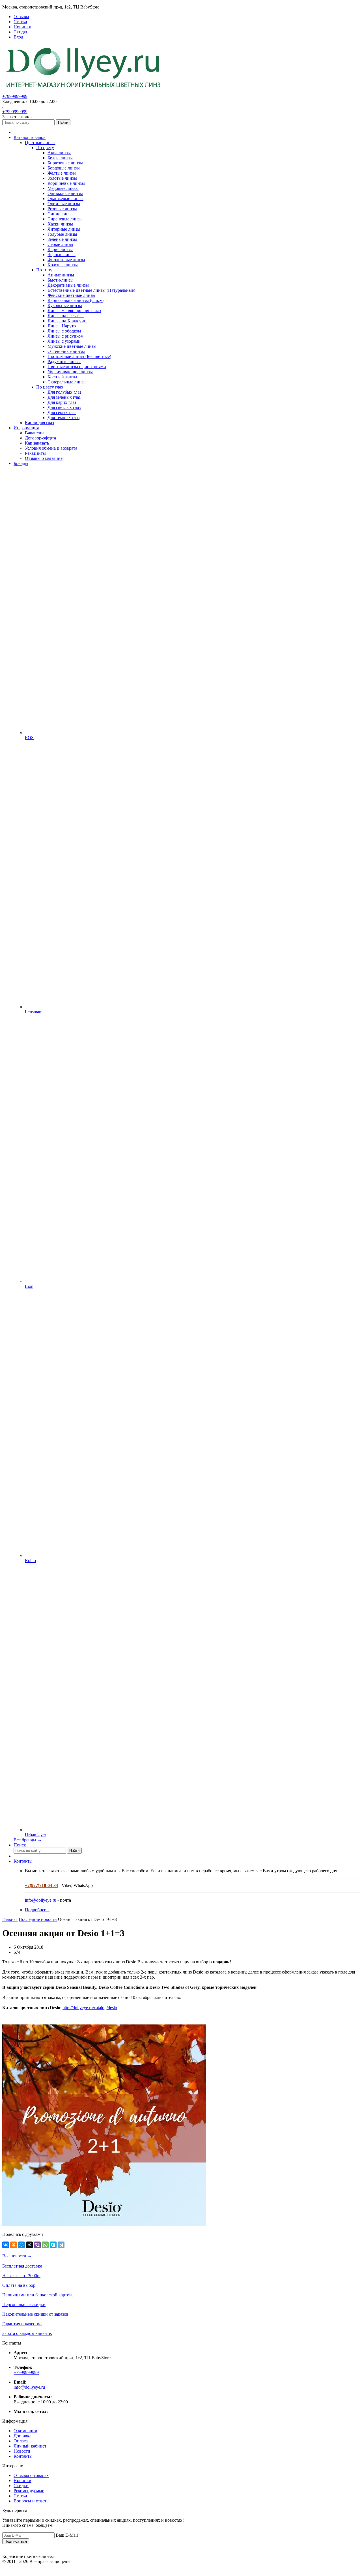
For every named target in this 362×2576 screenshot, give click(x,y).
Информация (26, 428)
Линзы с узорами (64, 341)
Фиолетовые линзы (66, 260)
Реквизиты (35, 453)
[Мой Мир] (21, 2245)
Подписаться (16, 2541)
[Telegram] (61, 2245)
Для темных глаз (63, 418)
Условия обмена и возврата (51, 448)
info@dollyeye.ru (41, 1900)
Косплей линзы (62, 377)
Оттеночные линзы (66, 351)
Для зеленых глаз (64, 397)
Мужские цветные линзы (72, 346)
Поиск (20, 1845)
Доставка (22, 2436)
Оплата (21, 2441)
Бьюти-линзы (61, 280)
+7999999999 (15, 96)
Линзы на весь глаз (66, 316)
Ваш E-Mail (67, 2535)
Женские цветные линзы (71, 295)
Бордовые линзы (64, 168)
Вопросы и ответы (32, 2501)
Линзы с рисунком (65, 336)
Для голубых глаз (64, 392)
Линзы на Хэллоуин (67, 321)
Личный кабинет (30, 2446)
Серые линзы (60, 244)
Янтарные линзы (64, 229)
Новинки (22, 2480)
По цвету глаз (49, 387)
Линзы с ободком (64, 331)
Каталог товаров (30, 137)
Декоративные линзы (68, 285)
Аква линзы (59, 153)
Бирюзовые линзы (65, 163)
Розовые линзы (62, 209)
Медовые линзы (63, 188)
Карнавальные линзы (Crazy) (76, 300)
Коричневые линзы (66, 183)
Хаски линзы (60, 224)
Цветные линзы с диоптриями (77, 367)
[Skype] (53, 2245)
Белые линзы (60, 158)
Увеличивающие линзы (70, 372)
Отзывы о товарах (31, 2475)
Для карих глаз (62, 402)
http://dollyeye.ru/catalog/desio (90, 2008)
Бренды (21, 463)
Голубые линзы (62, 234)
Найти (63, 122)
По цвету (45, 148)
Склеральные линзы (67, 382)
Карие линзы (60, 249)
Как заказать (37, 443)
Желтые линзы (62, 173)
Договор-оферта (40, 438)
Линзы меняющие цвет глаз (74, 311)
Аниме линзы (61, 275)
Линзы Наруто (62, 326)
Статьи (20, 2496)
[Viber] (37, 2245)
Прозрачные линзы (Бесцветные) (79, 356)
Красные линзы (63, 265)
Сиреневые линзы (65, 219)
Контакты (23, 1861)
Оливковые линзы (65, 193)
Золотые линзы (62, 178)
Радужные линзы (64, 362)
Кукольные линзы (65, 305)
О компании (25, 2431)
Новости (22, 2451)
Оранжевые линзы (65, 199)
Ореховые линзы (64, 204)
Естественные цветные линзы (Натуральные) (91, 290)
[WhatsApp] (45, 2245)
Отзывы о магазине (44, 458)
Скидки (21, 2486)
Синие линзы (61, 214)
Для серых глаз (62, 412)
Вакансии (34, 433)
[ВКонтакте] (6, 2245)
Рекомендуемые (29, 2491)
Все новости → (17, 2256)
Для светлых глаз (64, 407)
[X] (29, 2245)
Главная (10, 1919)
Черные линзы (62, 255)
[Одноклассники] (14, 2245)
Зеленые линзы (62, 239)
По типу (44, 270)
